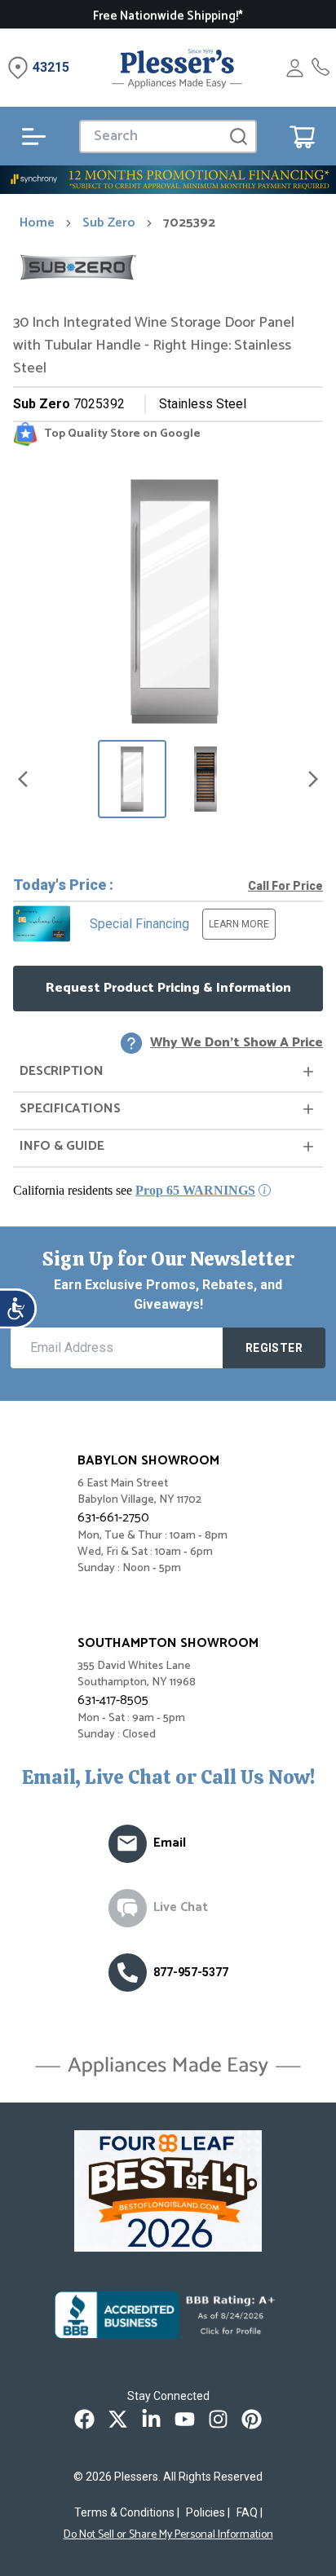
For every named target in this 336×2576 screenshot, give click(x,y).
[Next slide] (313, 779)
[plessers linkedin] (151, 2419)
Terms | (127, 2512)
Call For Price (285, 886)
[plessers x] (118, 2419)
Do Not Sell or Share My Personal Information (168, 2535)
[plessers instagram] (218, 2419)
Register (274, 1348)
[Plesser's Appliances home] (177, 68)
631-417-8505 (113, 1700)
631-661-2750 (113, 1518)
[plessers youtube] (185, 2419)
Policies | (208, 2512)
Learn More (239, 924)
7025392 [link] (189, 223)
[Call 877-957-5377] (321, 68)
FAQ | (250, 2512)
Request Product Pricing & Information (168, 988)
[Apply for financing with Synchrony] (168, 180)
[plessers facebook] (84, 2419)
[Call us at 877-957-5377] (128, 1973)
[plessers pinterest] (252, 2419)
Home (37, 223)
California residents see (134, 1190)
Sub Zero (109, 223)
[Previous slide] (23, 779)
